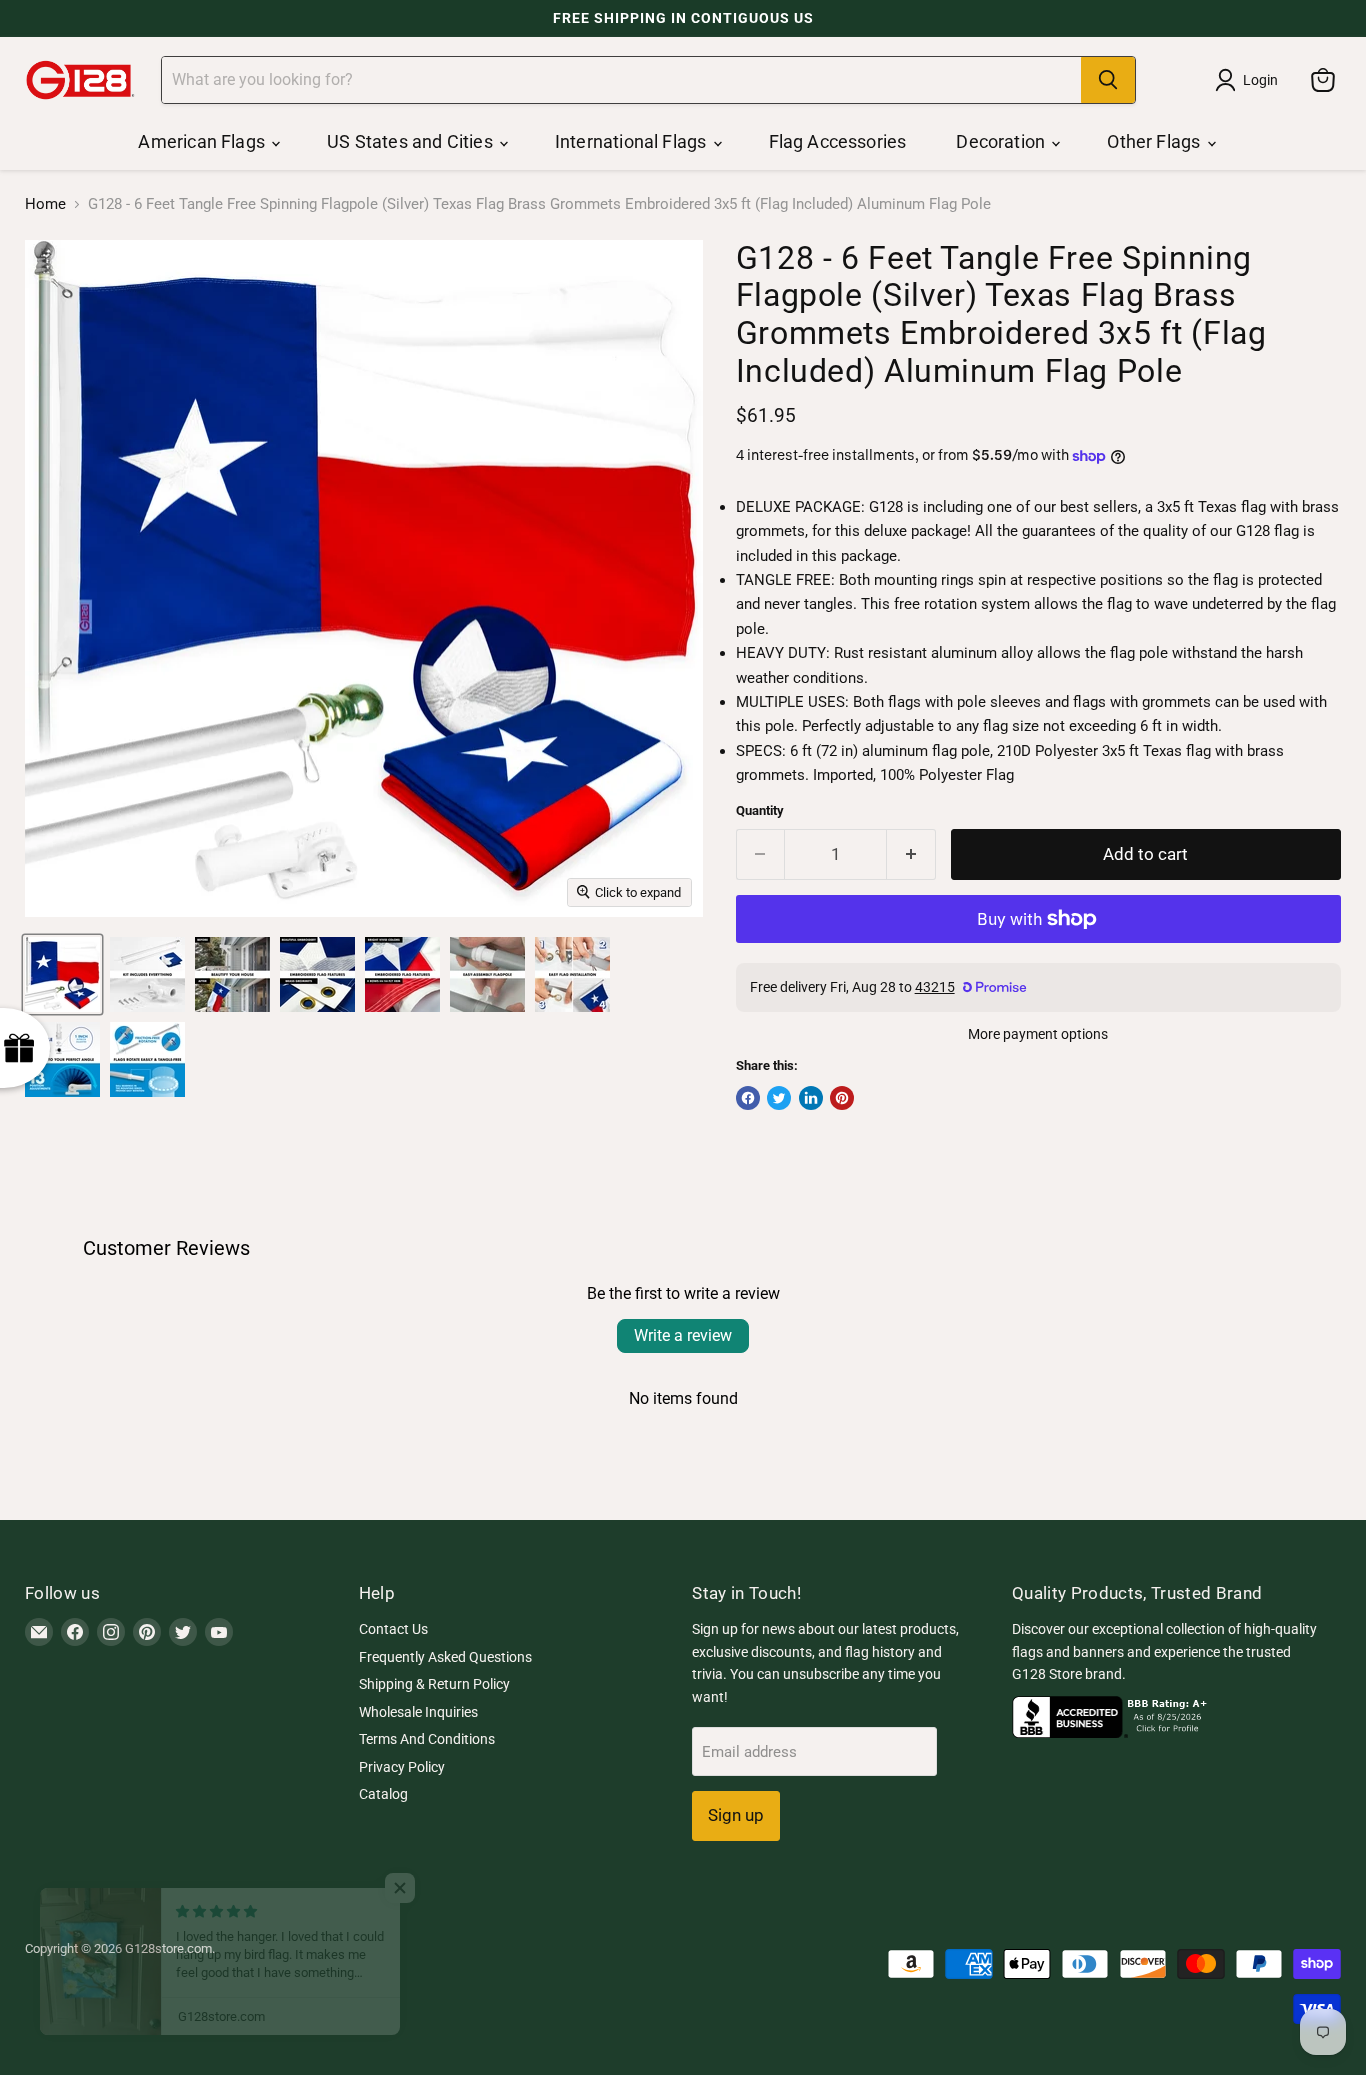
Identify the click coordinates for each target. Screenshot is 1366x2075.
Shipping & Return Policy (434, 1684)
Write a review (683, 1335)
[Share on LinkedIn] (811, 1098)
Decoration (1002, 141)
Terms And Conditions (427, 1739)
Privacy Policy (402, 1767)
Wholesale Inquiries (418, 1712)
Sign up (736, 1815)
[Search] (1108, 80)
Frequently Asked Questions (445, 1657)
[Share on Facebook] (748, 1098)
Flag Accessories (838, 141)
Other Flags (1155, 141)
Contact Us (393, 1629)
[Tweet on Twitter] (779, 1098)
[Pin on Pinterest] (842, 1098)
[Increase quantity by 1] (911, 854)
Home (45, 204)
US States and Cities (412, 141)
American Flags (203, 141)
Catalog (383, 1794)
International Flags (633, 141)
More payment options (1038, 1034)
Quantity (760, 810)
